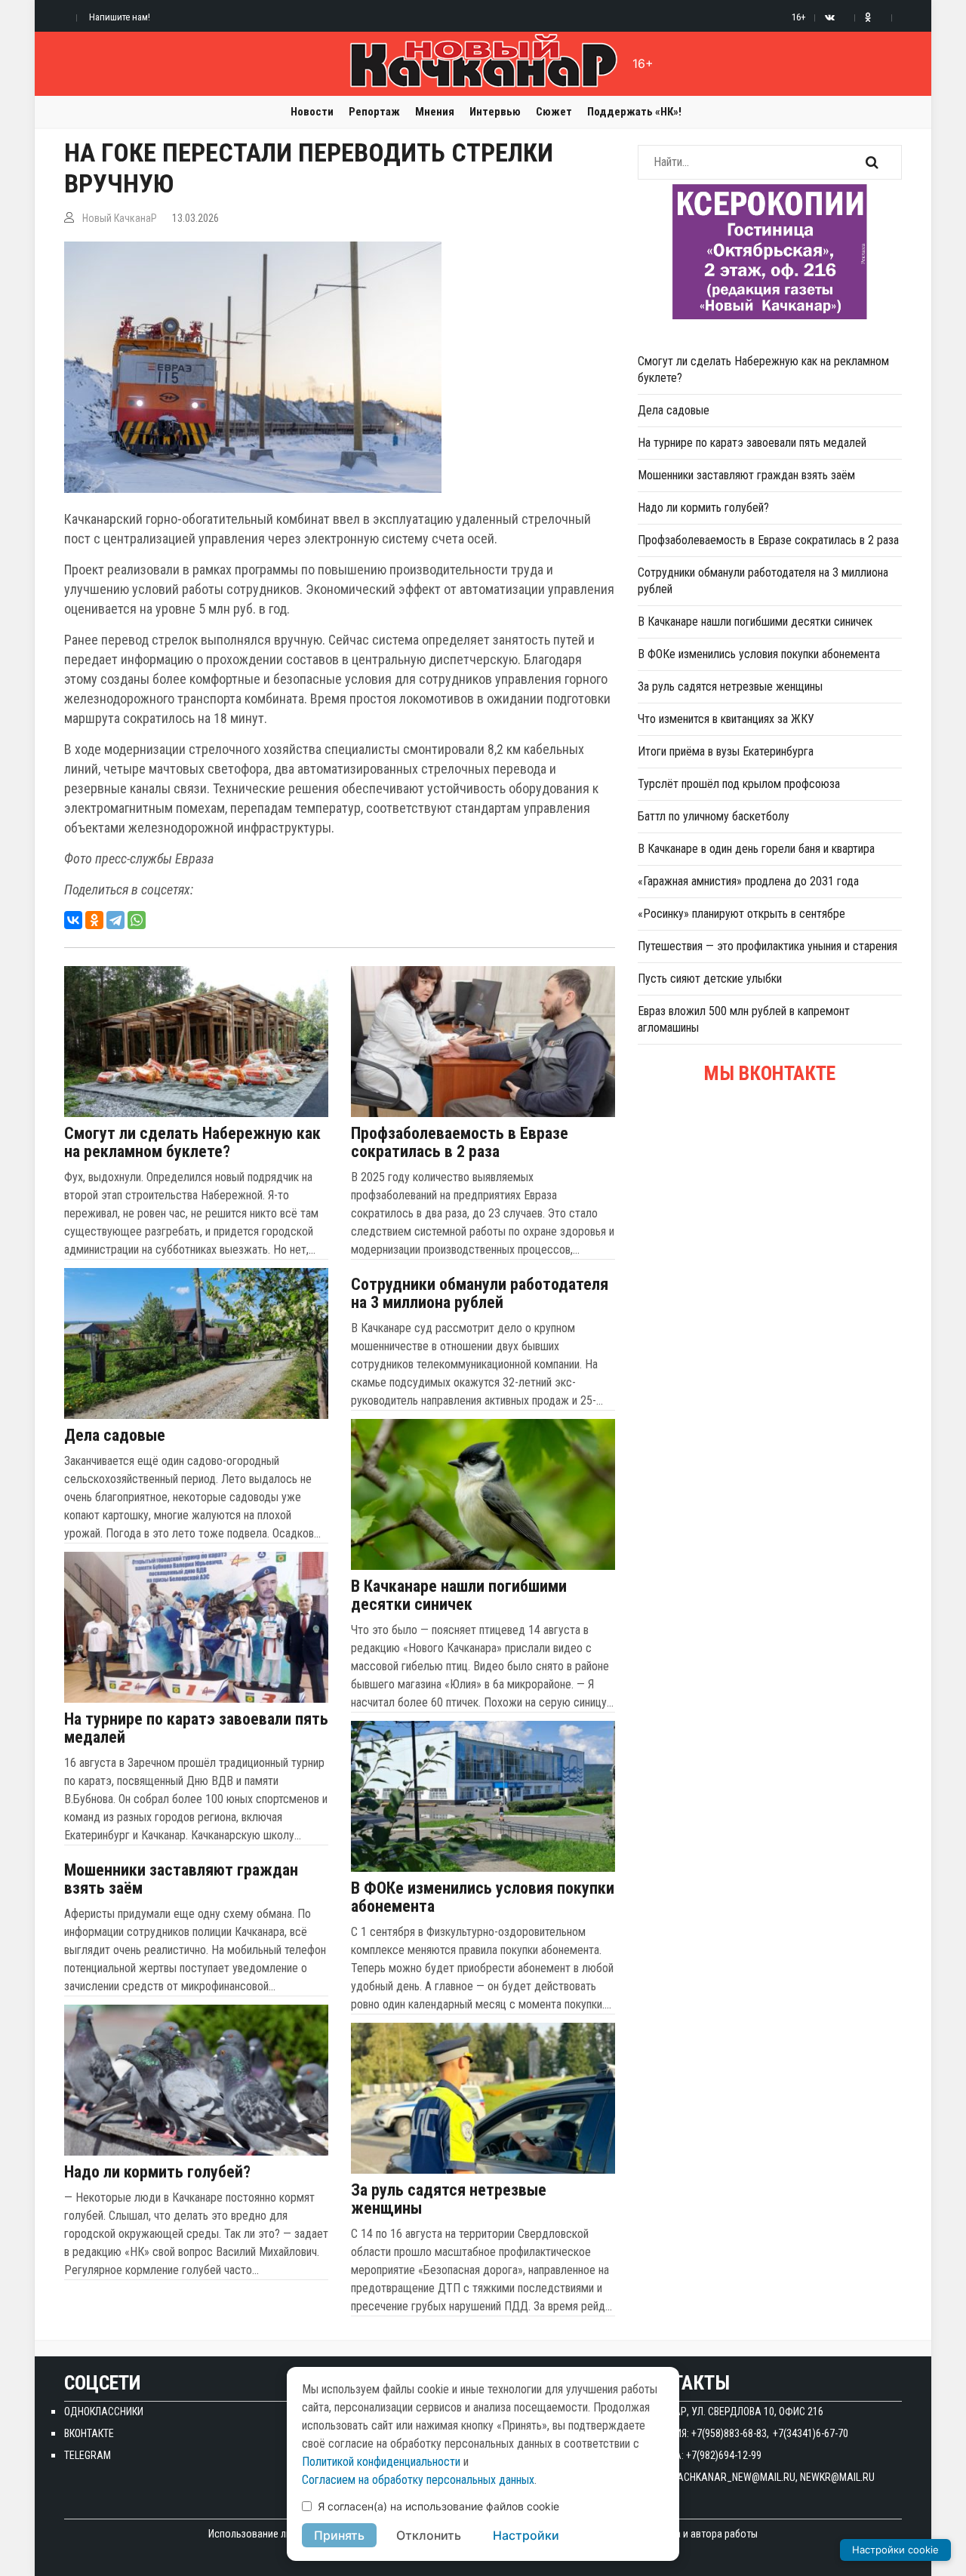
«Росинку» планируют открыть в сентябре (741, 914)
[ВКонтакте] (73, 920)
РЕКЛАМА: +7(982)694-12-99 (700, 2455)
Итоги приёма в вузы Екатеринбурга (726, 751)
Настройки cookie (895, 2550)
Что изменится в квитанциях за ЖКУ (726, 719)
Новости (312, 112)
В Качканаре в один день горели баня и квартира (756, 849)
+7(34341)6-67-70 (811, 2433)
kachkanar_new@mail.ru (734, 2477)
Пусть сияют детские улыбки (710, 979)
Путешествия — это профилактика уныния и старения (768, 946)
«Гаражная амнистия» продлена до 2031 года (748, 881)
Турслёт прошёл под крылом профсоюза (739, 784)
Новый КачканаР (120, 218)
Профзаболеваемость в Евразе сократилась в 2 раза (460, 1143)
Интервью (495, 112)
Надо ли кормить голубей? (157, 2172)
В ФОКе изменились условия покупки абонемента (483, 1897)
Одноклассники (104, 2411)
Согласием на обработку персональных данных (418, 2480)
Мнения (435, 112)
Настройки (526, 2535)
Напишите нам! (120, 17)
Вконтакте (89, 2433)
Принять (339, 2535)
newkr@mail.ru (837, 2477)
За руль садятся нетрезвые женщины (449, 2199)
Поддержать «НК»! (634, 112)
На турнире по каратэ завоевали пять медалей (196, 1728)
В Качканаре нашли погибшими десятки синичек (459, 1596)
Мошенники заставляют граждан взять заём (181, 1879)
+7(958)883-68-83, (730, 2433)
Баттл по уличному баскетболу (714, 816)
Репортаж (374, 112)
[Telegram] (115, 920)
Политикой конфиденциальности (381, 2462)
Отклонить (429, 2535)
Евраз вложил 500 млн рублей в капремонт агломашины (744, 1019)
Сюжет (554, 112)
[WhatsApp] (137, 920)
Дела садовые (115, 1436)
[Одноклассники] (94, 920)
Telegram (88, 2455)
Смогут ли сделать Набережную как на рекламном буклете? (192, 1143)
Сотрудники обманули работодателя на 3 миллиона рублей (480, 1294)
